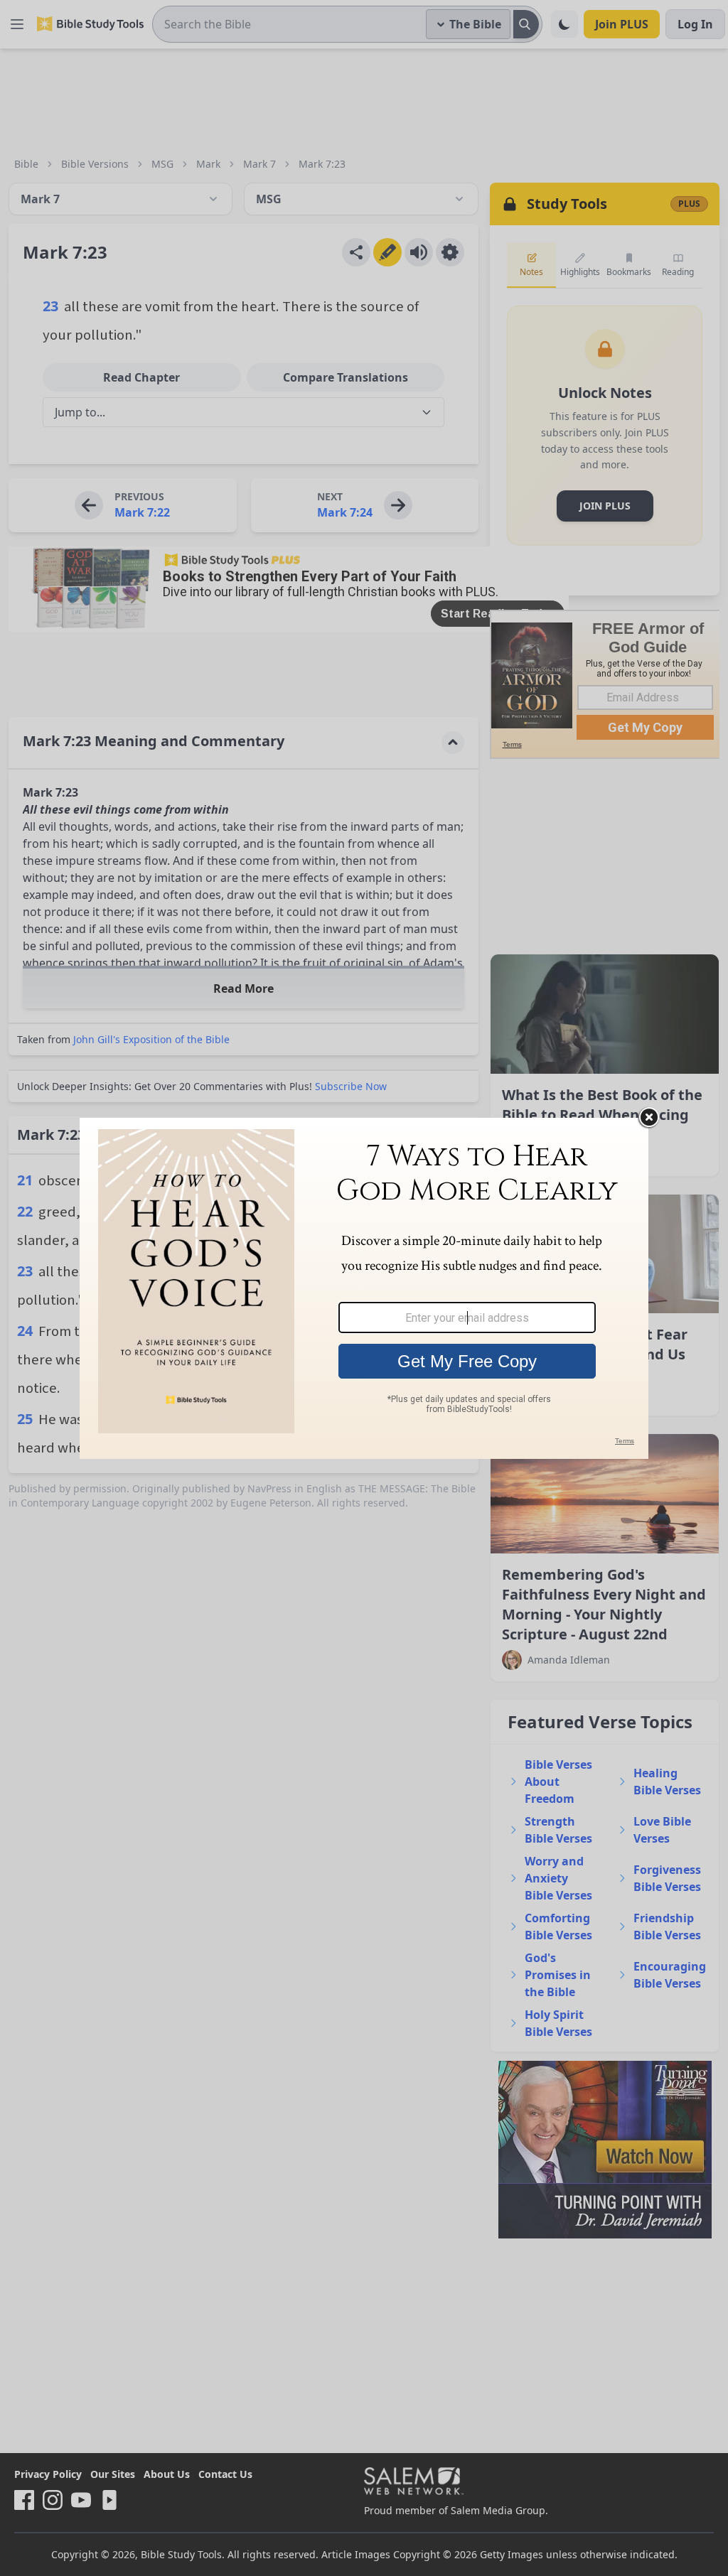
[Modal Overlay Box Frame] (364, 1288)
